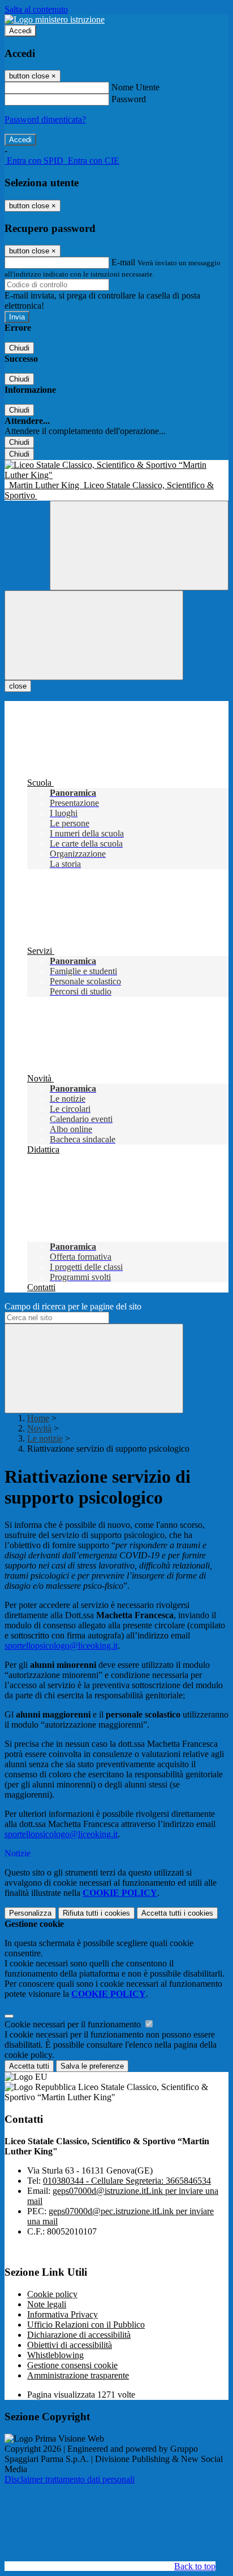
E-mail (123, 262)
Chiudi (19, 348)
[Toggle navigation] (94, 635)
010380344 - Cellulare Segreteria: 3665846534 (127, 2181)
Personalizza (30, 1913)
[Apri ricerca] (139, 546)
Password (129, 99)
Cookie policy (52, 2294)
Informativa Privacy (62, 2314)
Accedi (20, 31)
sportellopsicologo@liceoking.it (61, 1646)
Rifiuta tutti (96, 1913)
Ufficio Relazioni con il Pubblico (86, 2325)
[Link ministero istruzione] (55, 19)
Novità (39, 1428)
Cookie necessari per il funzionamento (74, 2024)
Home (38, 1418)
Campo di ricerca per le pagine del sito (73, 1306)
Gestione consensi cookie (72, 2365)
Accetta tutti (177, 1913)
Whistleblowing (55, 2355)
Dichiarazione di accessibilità (79, 2335)
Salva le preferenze (92, 2066)
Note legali (47, 2304)
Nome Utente (135, 87)
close (18, 686)
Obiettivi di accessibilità (70, 2345)
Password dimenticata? (45, 119)
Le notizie (45, 1438)
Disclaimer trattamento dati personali (70, 2479)
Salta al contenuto (36, 9)
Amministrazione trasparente (78, 2375)
